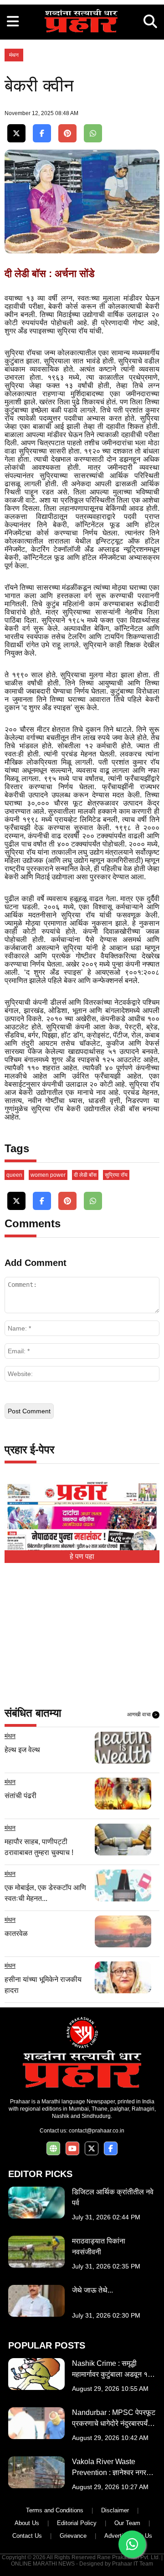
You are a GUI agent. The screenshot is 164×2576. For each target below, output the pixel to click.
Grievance (73, 2536)
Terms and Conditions (55, 2510)
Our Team (127, 2523)
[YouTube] (72, 2149)
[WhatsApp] (93, 134)
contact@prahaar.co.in (97, 2131)
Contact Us (27, 2536)
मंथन (14, 55)
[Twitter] (16, 134)
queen (14, 1175)
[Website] (53, 2149)
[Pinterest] (67, 134)
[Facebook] (42, 134)
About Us (27, 2523)
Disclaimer (115, 2510)
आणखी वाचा (142, 1714)
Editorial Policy (77, 2523)
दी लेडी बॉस (85, 1175)
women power (48, 1175)
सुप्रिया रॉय (116, 1175)
